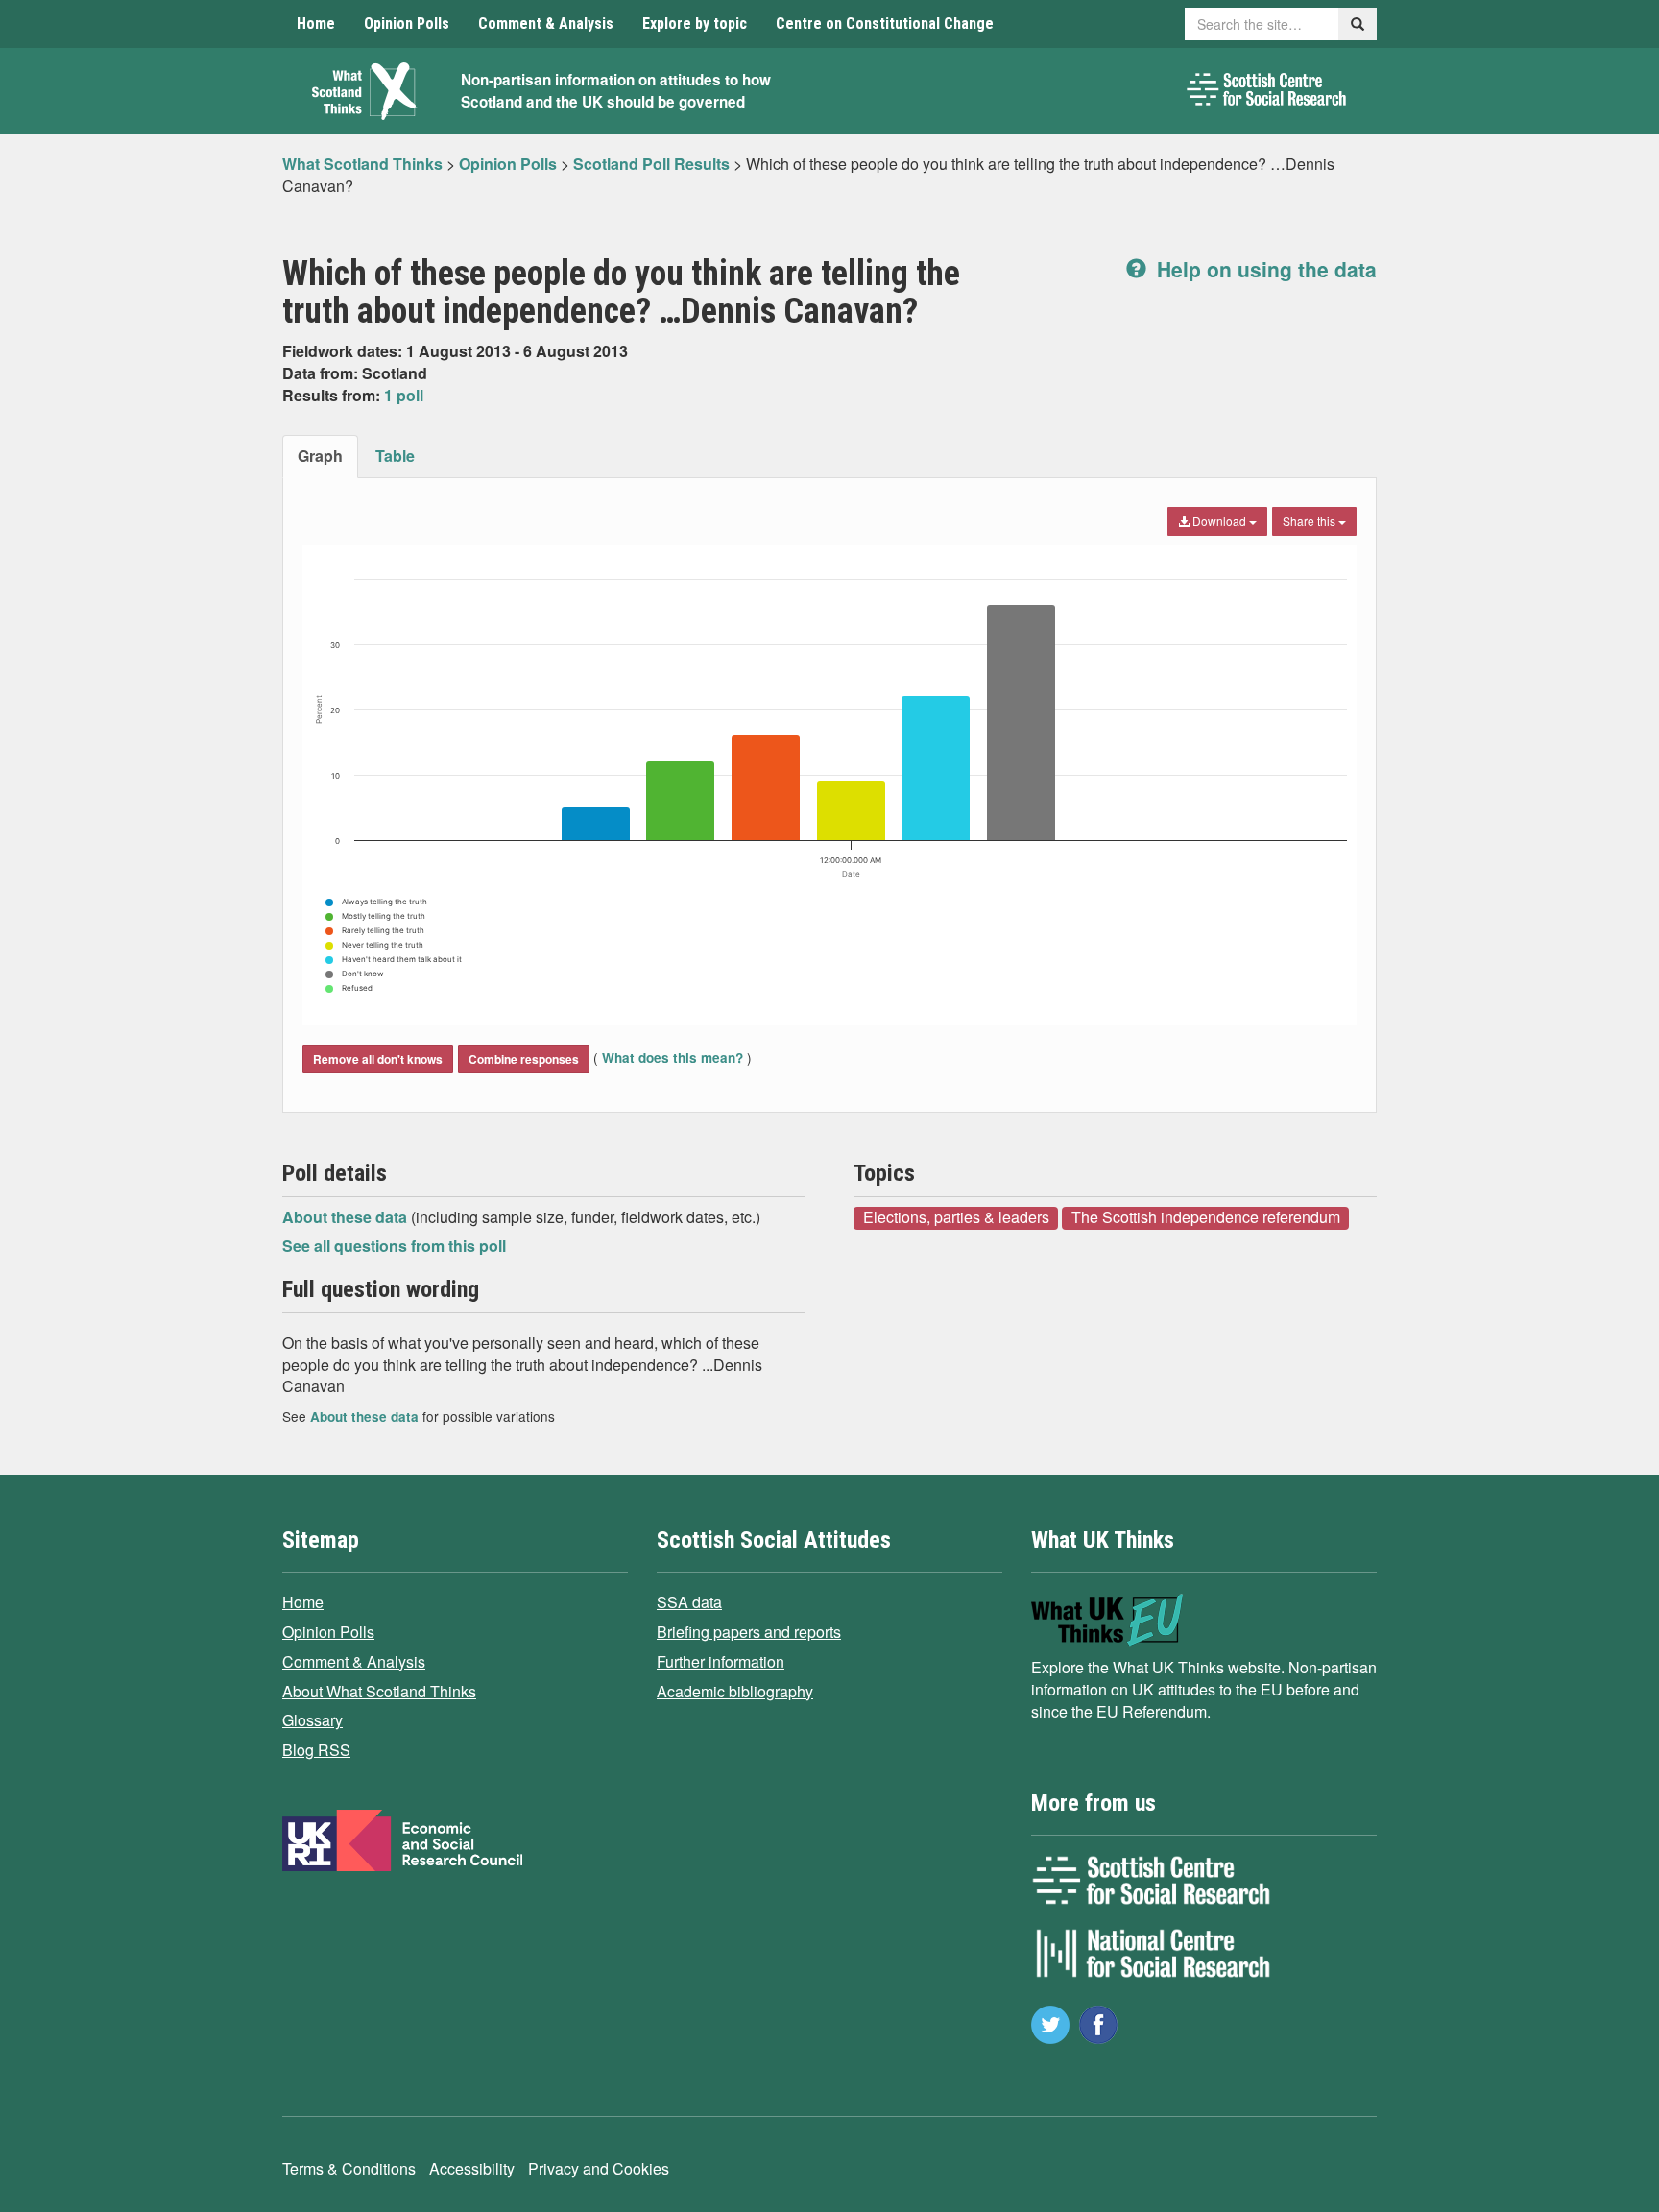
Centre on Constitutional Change (885, 24)
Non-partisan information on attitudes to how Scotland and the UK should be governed (616, 91)
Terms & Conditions (349, 2168)
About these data (347, 1217)
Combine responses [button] (524, 1059)
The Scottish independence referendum (1206, 1217)
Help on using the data (1264, 269)
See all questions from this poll (394, 1246)
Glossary (313, 1720)
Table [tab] (395, 456)
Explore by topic (695, 24)
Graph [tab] (320, 456)
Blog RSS (316, 1750)
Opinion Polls (407, 24)
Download (1219, 521)
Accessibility (472, 2168)
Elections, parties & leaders (956, 1217)
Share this (1310, 521)
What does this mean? (673, 1058)
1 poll (404, 395)
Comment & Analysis (546, 24)
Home (316, 24)
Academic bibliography (735, 1691)
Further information (721, 1661)
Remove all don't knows (378, 1059)
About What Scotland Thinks (379, 1691)
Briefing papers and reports (749, 1632)
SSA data (689, 1602)
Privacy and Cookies (599, 2168)
